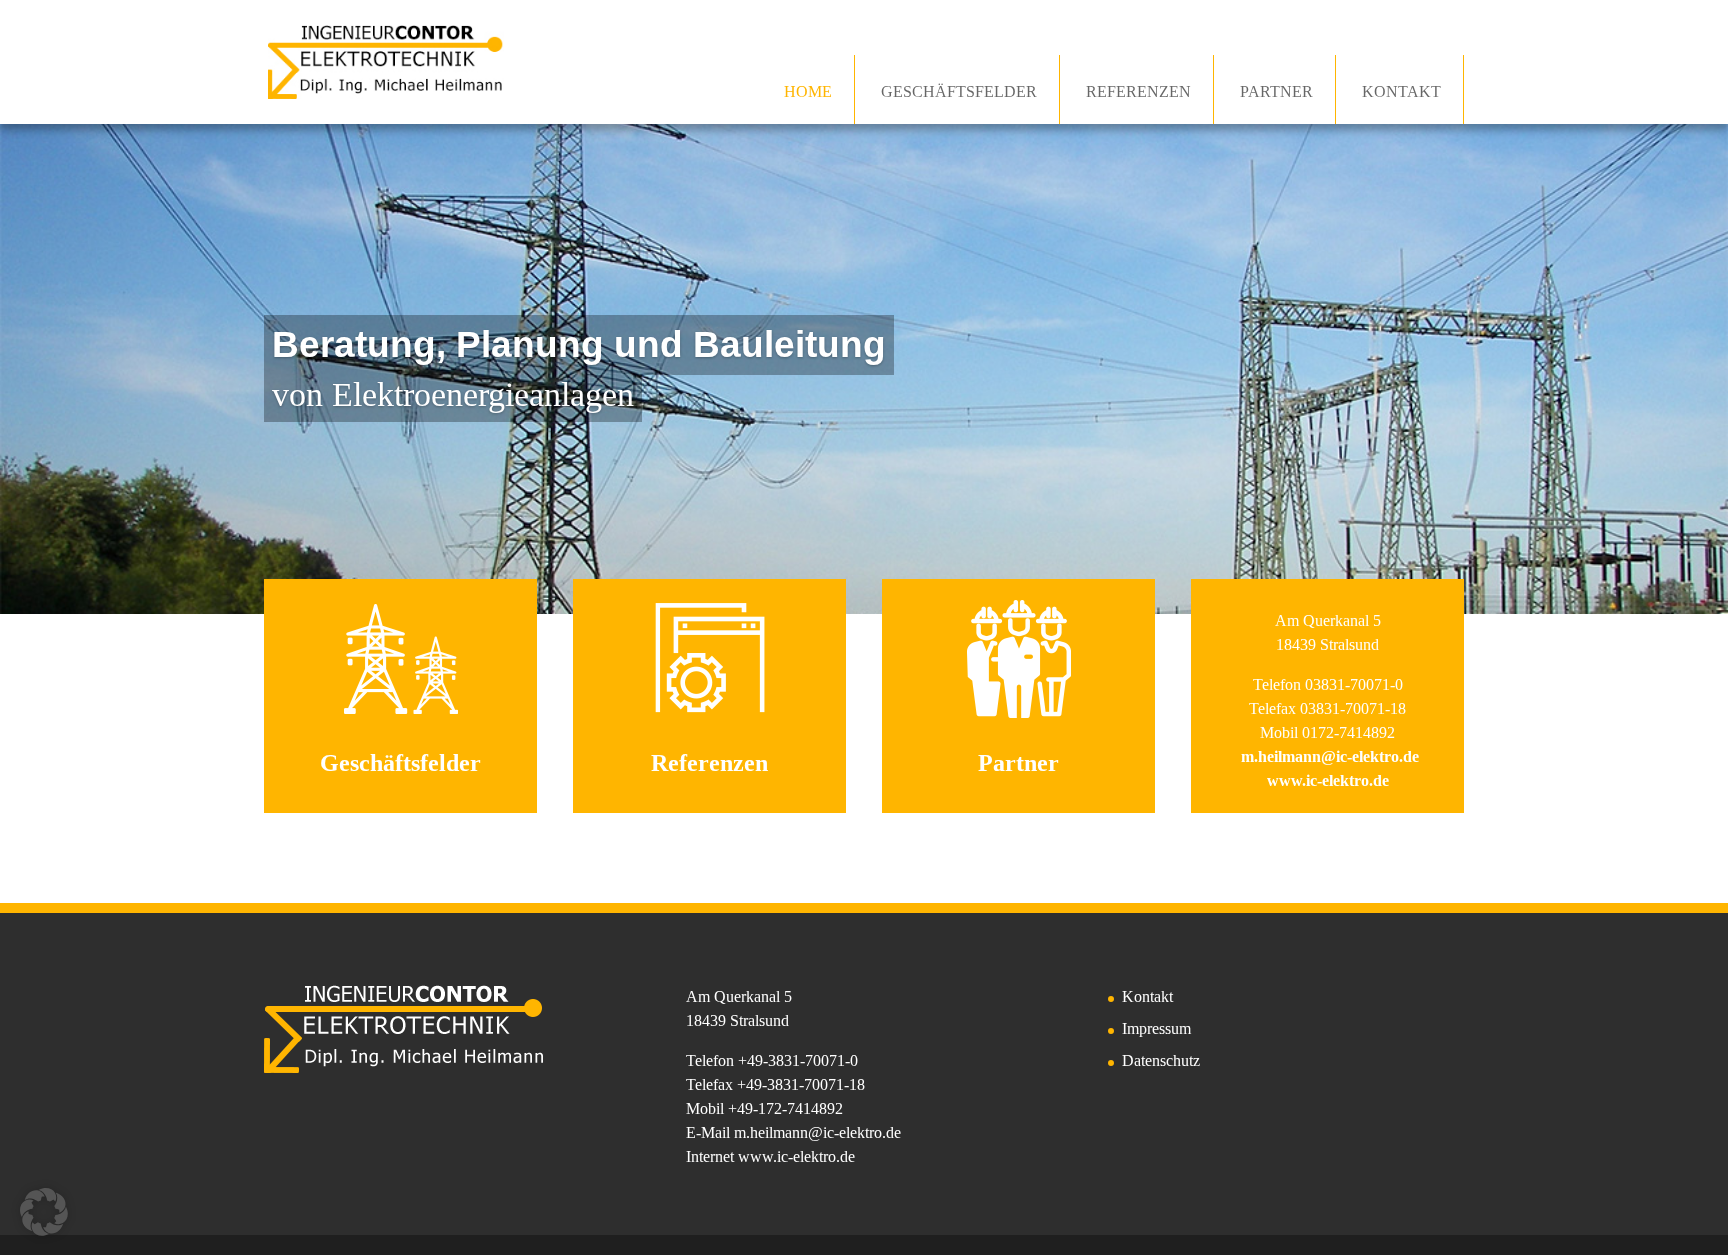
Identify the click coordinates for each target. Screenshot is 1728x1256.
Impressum (1156, 1028)
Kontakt (1147, 996)
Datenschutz (1161, 1060)
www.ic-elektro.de (796, 1156)
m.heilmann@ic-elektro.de (817, 1132)
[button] (44, 1212)
